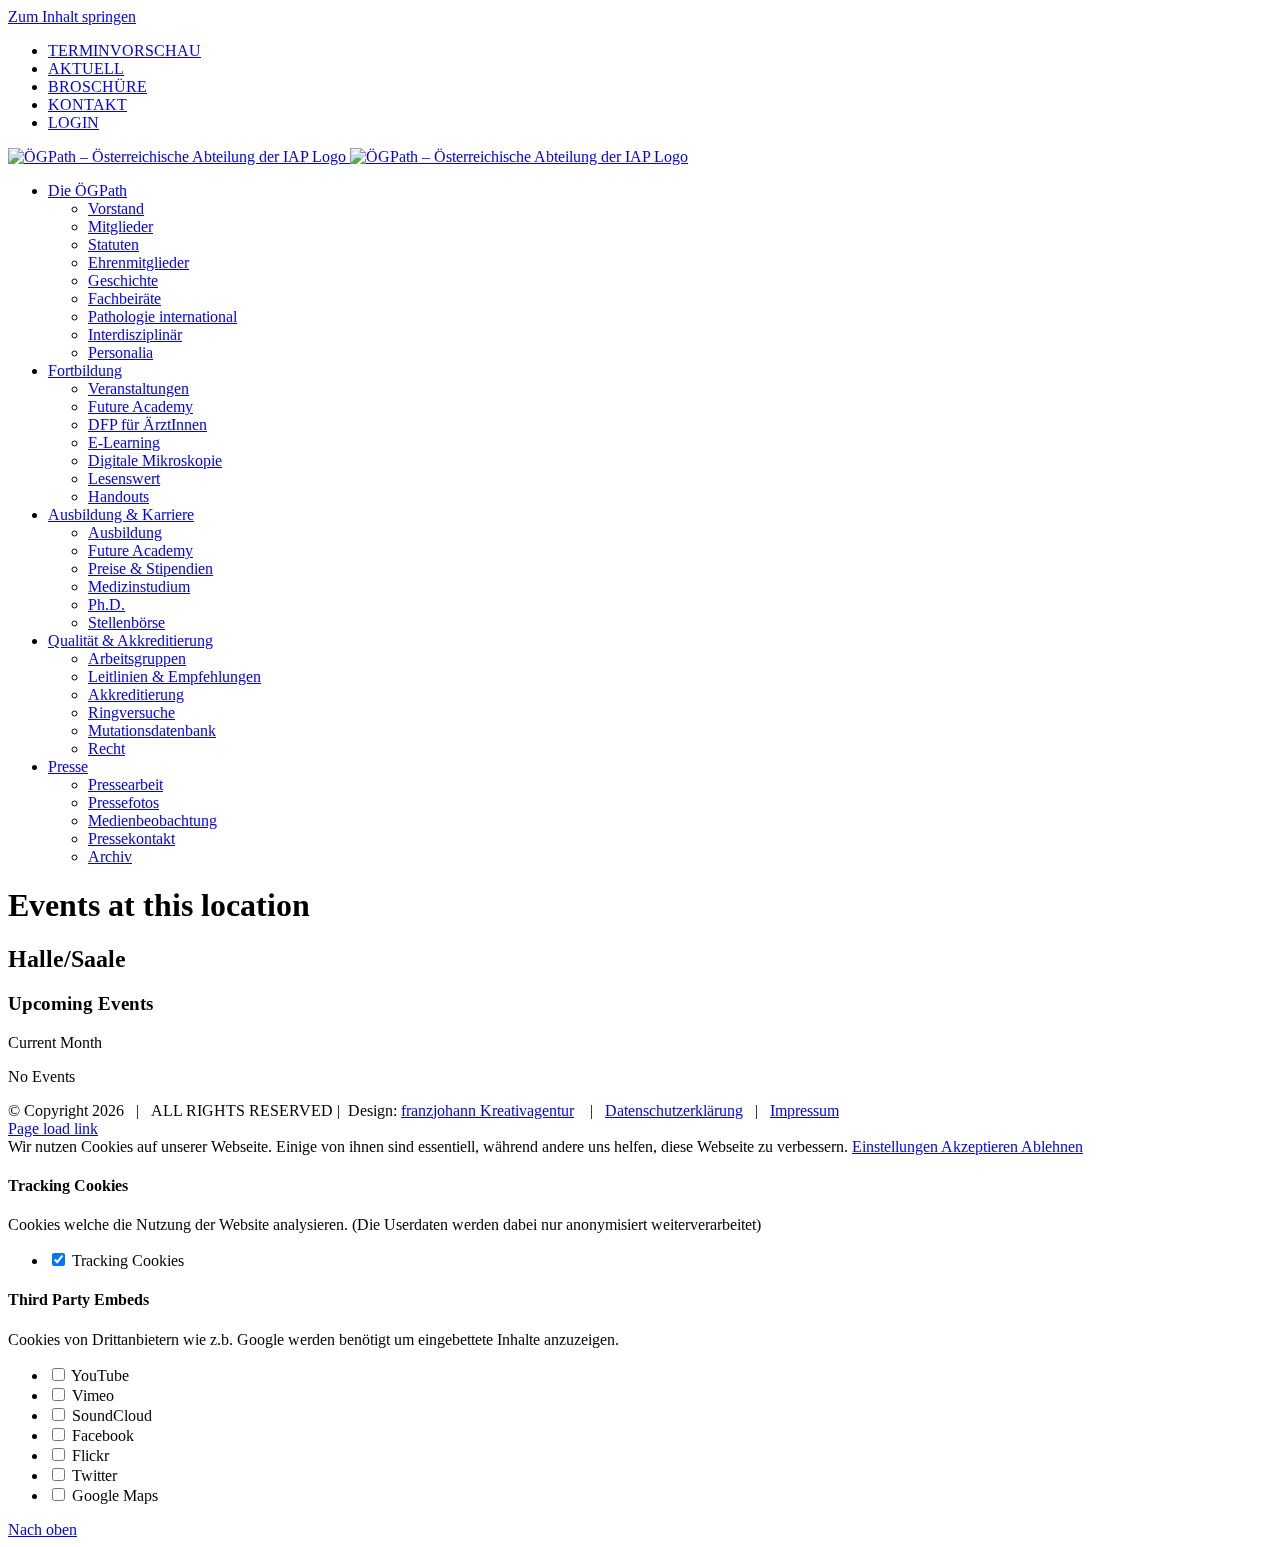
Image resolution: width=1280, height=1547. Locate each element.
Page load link (53, 1128)
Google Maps (113, 1495)
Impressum (804, 1110)
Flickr (88, 1455)
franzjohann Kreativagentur (487, 1110)
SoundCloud (110, 1415)
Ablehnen (1052, 1146)
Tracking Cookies (126, 1260)
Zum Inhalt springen (72, 16)
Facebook (101, 1435)
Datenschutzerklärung (674, 1110)
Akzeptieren (981, 1146)
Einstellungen (896, 1146)
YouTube (98, 1375)
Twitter (92, 1475)
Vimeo (91, 1395)
